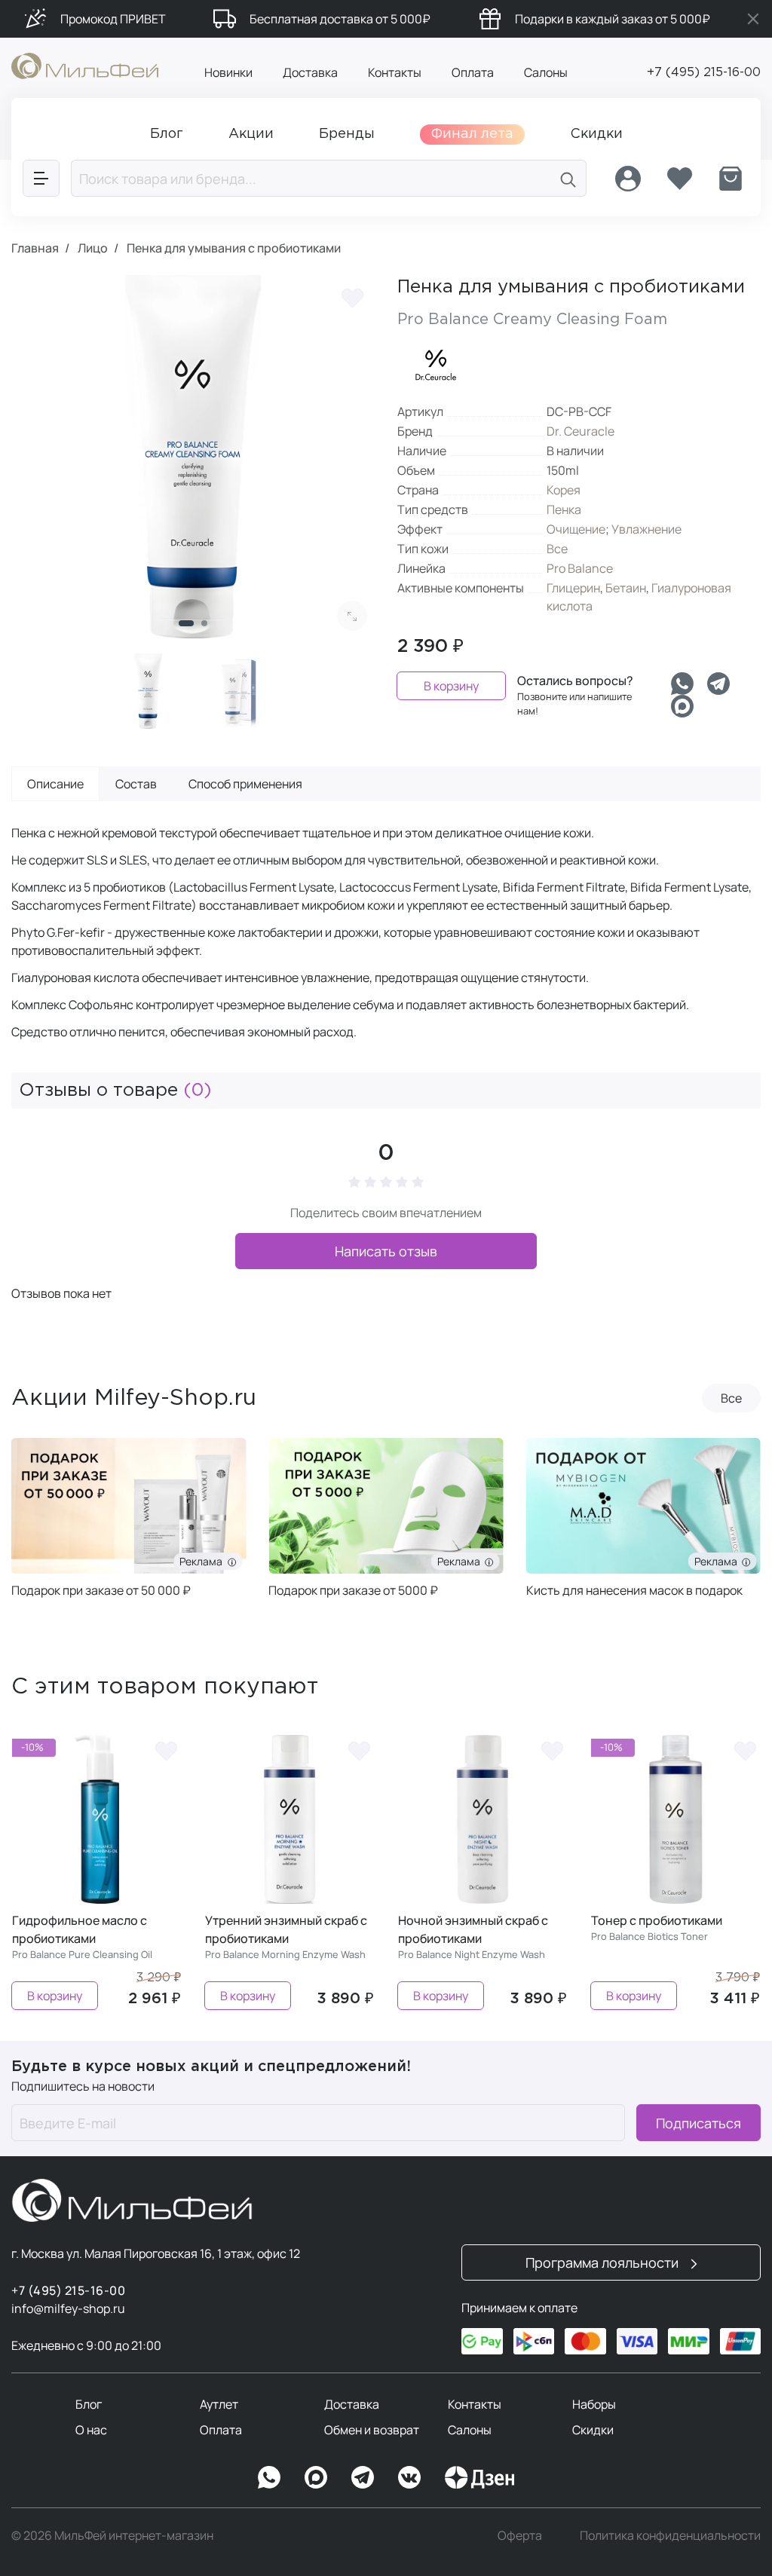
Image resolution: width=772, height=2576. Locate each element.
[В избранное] (352, 298)
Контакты (395, 72)
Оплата (473, 72)
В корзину (451, 686)
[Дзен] (479, 2477)
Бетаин (626, 588)
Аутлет (219, 2404)
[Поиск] (568, 178)
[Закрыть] (753, 19)
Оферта (520, 2535)
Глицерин (573, 588)
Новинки (228, 72)
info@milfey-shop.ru (68, 2308)
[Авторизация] (628, 179)
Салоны (546, 72)
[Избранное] (679, 179)
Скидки (593, 2430)
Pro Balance (580, 568)
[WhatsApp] (269, 2477)
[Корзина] (731, 179)
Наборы (594, 2404)
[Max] (316, 2477)
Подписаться (698, 2123)
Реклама (203, 1561)
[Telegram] (718, 684)
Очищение (576, 529)
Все (557, 549)
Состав (136, 784)
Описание (55, 784)
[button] (186, 623)
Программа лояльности (604, 2262)
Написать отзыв (386, 1251)
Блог (89, 2404)
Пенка (564, 509)
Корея (564, 490)
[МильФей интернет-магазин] (85, 65)
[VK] (409, 2477)
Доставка (310, 72)
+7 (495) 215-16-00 (704, 73)
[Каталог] (41, 178)
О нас (91, 2430)
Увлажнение (646, 529)
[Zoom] (352, 616)
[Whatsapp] (682, 684)
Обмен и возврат (372, 2430)
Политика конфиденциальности (670, 2535)
